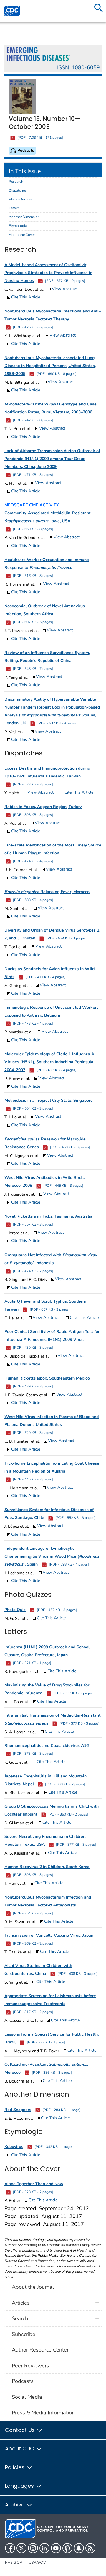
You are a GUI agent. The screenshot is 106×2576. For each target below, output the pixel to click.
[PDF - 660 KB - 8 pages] (33, 529)
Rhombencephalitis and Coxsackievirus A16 (47, 1746)
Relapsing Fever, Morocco (47, 892)
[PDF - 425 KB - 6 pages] (33, 327)
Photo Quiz (15, 1610)
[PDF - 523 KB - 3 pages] (33, 784)
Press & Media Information (43, 2413)
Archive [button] (15, 2505)
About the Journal (33, 2287)
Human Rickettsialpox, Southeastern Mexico (47, 1378)
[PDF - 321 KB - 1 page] (32, 1663)
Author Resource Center (40, 2350)
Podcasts (23, 2381)
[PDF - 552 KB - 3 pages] (75, 1518)
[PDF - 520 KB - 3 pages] (33, 1433)
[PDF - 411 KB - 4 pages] (45, 977)
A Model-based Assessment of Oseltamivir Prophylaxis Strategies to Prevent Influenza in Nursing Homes (48, 273)
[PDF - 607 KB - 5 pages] (33, 622)
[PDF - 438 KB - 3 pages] (77, 1974)
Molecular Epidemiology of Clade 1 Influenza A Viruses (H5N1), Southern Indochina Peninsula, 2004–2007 (49, 1062)
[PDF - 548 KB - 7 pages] (33, 669)
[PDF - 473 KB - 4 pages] (33, 1023)
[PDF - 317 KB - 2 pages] (33, 2012)
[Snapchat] (79, 2548)
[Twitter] (21, 2548)
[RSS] (90, 2548)
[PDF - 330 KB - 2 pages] (65, 1784)
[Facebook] (10, 2548)
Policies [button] (15, 2467)
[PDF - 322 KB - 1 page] (45, 2042)
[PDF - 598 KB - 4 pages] (68, 1564)
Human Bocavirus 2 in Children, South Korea (47, 1867)
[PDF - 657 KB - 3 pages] (49, 1309)
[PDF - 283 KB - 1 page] (61, 2110)
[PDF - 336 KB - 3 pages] (51, 2073)
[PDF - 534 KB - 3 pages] (66, 938)
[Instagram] (33, 2548)
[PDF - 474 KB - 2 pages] (33, 1271)
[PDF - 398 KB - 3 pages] (33, 815)
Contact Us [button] (21, 2430)
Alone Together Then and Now (34, 2184)
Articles (21, 2303)
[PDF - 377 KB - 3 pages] (79, 1723)
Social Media (27, 2397)
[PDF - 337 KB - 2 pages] (73, 1693)
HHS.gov (14, 2562)
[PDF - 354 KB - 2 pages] (33, 1913)
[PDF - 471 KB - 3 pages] (33, 475)
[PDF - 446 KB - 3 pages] (33, 1479)
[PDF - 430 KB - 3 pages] (33, 1348)
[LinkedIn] (44, 2548)
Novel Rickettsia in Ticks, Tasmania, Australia (48, 1216)
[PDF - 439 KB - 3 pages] (33, 1386)
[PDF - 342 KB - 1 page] (53, 2147)
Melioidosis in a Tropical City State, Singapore (49, 1100)
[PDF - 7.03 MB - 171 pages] (40, 138)
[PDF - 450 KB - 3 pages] (70, 1147)
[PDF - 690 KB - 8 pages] (56, 374)
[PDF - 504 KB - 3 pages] (33, 1108)
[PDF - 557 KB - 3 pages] (33, 1224)
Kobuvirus (14, 2147)
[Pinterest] (67, 2548)
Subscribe (24, 2334)
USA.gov (37, 2562)
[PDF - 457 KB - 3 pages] (56, 1610)
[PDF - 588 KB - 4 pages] (33, 900)
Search (20, 2318)
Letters (14, 208)
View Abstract (64, 289)
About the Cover (22, 235)
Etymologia (18, 226)
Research (16, 182)
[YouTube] (56, 2548)
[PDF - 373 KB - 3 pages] (33, 1754)
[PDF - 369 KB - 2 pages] (33, 1943)
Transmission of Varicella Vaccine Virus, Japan (49, 1935)
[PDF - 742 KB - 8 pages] (33, 420)
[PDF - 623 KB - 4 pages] (56, 1070)
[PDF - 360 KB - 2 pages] (68, 1814)
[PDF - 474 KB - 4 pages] (33, 861)
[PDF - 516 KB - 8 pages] (33, 576)
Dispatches (18, 190)
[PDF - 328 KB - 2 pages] (33, 2192)
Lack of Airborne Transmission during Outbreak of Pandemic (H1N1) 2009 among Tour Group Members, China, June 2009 (52, 459)
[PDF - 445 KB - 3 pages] (63, 1186)
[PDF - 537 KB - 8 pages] (57, 723)
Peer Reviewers (30, 2366)
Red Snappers (18, 2110)
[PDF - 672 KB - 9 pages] (65, 281)
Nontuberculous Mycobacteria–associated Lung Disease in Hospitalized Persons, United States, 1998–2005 (50, 366)
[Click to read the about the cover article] (25, 96)
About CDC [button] (20, 2449)
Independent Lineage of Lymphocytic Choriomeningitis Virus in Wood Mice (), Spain (52, 1556)
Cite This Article (25, 297)
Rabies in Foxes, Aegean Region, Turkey (43, 807)
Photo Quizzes (20, 199)
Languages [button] (20, 2486)
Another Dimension (24, 217)
